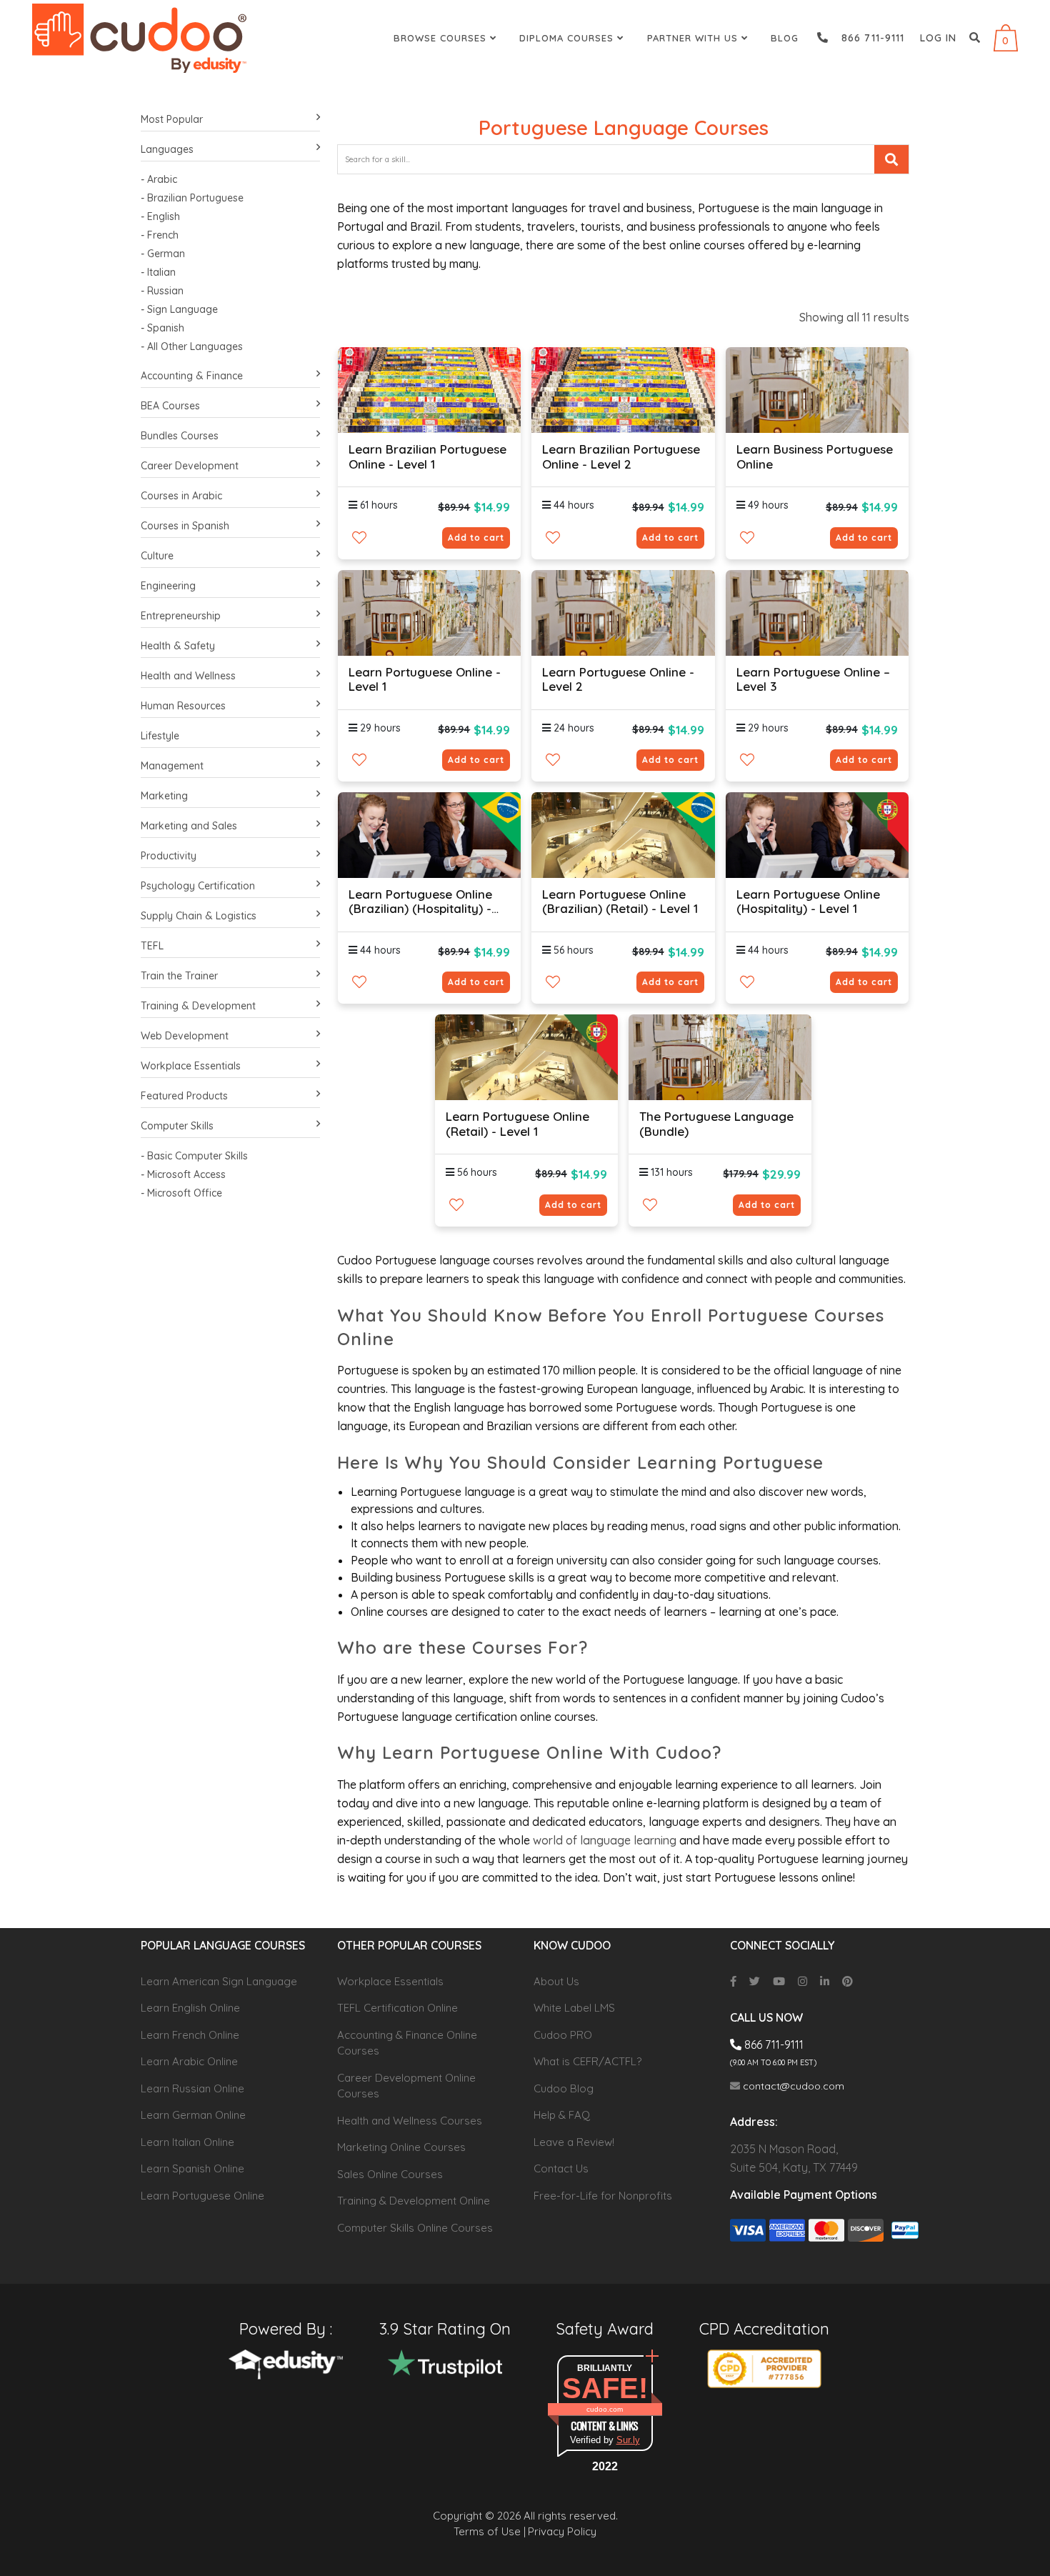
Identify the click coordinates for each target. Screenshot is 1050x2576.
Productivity (169, 856)
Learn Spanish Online (192, 2168)
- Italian (158, 272)
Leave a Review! (574, 2142)
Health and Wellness (188, 676)
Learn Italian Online (187, 2142)
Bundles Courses (180, 436)
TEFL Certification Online (397, 2008)
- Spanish (162, 328)
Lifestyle (160, 736)
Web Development (185, 1036)
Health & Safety (178, 646)
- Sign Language (179, 309)
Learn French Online (190, 2035)
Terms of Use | (490, 2531)
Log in (938, 38)
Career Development (190, 466)
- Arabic (159, 179)
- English (160, 216)
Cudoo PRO (563, 2035)
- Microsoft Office (181, 1193)
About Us (556, 1981)
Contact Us (561, 2168)
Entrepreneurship (181, 616)
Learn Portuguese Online (202, 2196)
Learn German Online (193, 2115)
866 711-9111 (867, 38)
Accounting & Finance (192, 376)
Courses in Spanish (185, 526)
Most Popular (172, 119)
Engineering (168, 586)
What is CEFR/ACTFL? (587, 2061)
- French (160, 235)
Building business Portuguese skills (442, 1577)
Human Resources (183, 706)
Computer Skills (177, 1126)
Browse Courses (442, 38)
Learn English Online (190, 2008)
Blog (785, 38)
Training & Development (198, 1006)
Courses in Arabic (181, 496)
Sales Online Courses (390, 2174)
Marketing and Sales (189, 826)
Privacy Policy (562, 2531)
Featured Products (184, 1096)
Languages (167, 149)
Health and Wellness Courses (410, 2121)
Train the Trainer (179, 976)
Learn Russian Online (192, 2088)
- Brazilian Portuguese (192, 198)
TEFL (152, 946)
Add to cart (476, 538)
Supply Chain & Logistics (199, 916)
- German (163, 254)
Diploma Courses (568, 38)
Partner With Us (694, 38)
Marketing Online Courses (401, 2147)
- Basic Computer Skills (194, 1156)
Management (172, 766)
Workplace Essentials (191, 1066)
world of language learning (605, 1840)
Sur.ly (628, 2440)
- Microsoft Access (183, 1174)
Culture (157, 556)
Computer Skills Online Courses (415, 2228)
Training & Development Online (414, 2201)
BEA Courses (170, 406)
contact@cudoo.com (792, 2086)
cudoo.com (605, 2409)
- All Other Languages (192, 346)
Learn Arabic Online (189, 2061)
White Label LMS (574, 2008)
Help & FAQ (562, 2115)
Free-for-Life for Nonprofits (603, 2196)
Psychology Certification (198, 886)
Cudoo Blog (564, 2088)
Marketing (164, 796)
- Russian (162, 291)
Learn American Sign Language (219, 1981)
